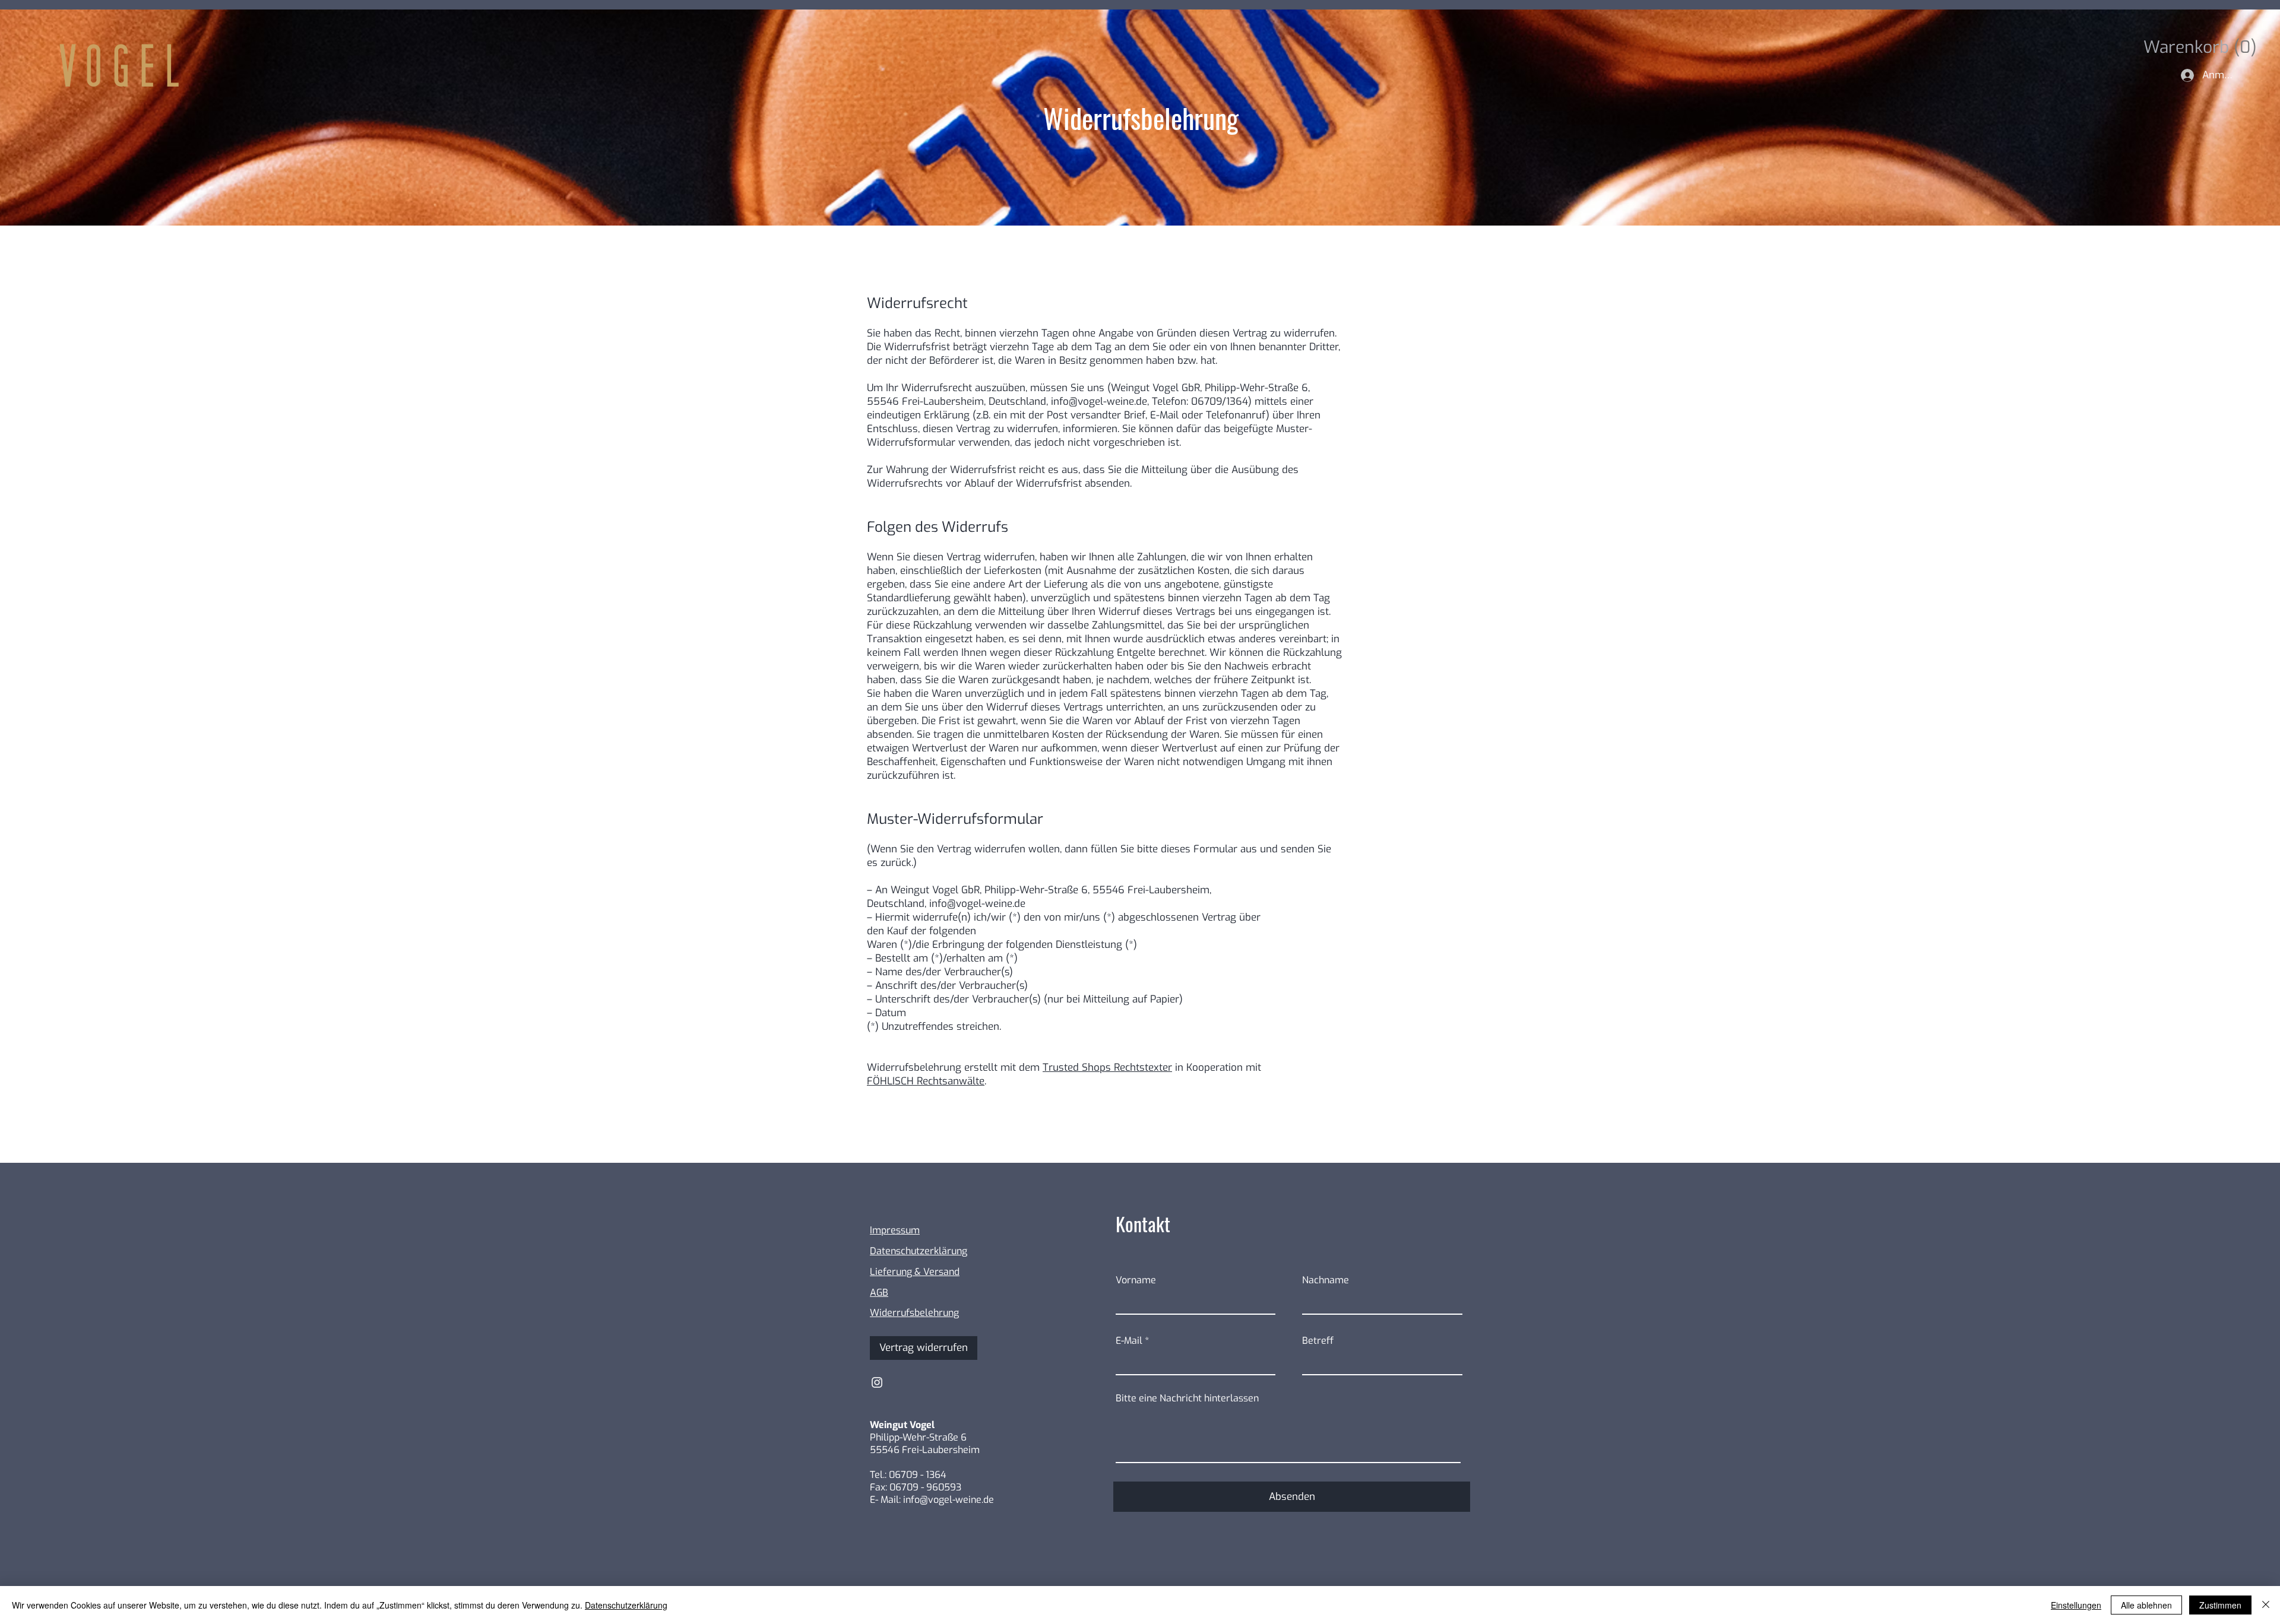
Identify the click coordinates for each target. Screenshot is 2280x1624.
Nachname (1326, 1280)
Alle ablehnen (2146, 1605)
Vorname (1136, 1280)
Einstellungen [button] (2076, 1605)
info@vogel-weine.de (1099, 402)
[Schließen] (2266, 1605)
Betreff (1318, 1341)
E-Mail (1129, 1341)
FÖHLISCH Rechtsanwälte (926, 1081)
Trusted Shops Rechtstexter (1107, 1068)
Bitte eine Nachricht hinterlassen (1187, 1398)
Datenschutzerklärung (626, 1605)
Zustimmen (2220, 1605)
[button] (2195, 47)
